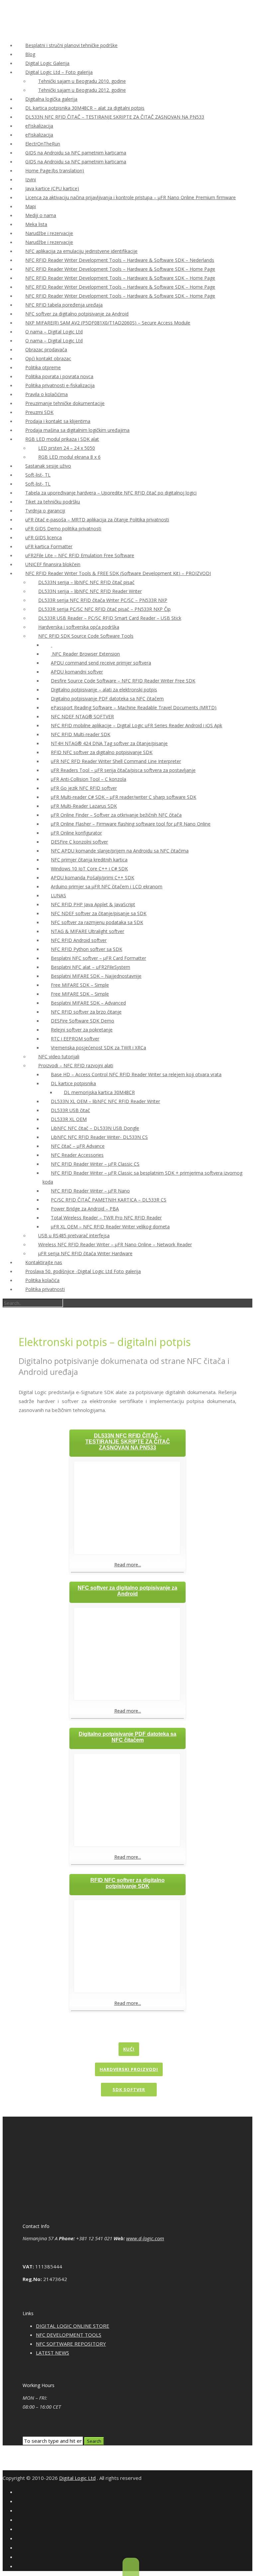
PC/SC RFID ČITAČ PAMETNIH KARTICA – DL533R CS (109, 1200)
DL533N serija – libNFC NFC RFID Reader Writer (90, 591)
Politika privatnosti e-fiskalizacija (60, 385)
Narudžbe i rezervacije (49, 233)
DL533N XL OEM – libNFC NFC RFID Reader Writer (105, 1101)
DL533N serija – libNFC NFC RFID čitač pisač (86, 582)
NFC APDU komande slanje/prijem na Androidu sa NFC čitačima (120, 851)
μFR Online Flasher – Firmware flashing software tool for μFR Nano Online (131, 824)
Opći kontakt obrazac (48, 358)
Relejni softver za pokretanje (82, 1030)
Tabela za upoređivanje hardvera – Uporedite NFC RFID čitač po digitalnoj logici (111, 493)
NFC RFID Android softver (79, 940)
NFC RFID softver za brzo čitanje (86, 1012)
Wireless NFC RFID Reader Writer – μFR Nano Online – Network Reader (115, 1244)
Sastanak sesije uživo (48, 466)
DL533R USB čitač (70, 1110)
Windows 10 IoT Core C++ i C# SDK (89, 869)
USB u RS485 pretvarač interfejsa (74, 1235)
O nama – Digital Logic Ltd (54, 332)
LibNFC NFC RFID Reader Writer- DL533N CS (99, 1137)
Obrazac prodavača (46, 350)
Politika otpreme (43, 367)
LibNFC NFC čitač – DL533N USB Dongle (95, 1128)
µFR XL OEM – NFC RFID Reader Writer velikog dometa (110, 1227)
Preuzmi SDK (39, 412)
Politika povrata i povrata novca (59, 376)
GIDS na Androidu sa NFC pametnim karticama (76, 153)
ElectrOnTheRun (43, 144)
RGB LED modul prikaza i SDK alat (62, 439)
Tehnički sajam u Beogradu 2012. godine (82, 90)
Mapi (31, 206)
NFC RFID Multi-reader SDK (81, 734)
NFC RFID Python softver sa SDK (86, 949)
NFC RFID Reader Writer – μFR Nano (90, 1191)
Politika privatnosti (45, 1289)
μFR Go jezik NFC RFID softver (84, 788)
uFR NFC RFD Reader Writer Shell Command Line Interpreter (116, 761)
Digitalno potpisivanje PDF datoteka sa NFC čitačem (107, 699)
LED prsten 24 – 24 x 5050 (67, 448)
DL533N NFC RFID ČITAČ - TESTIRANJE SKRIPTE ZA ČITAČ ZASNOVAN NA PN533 (128, 1442)
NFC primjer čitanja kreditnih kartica (89, 860)
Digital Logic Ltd (77, 2478)
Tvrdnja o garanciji (45, 511)
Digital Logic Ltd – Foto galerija (59, 72)
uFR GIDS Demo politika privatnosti (63, 528)
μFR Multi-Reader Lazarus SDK (84, 806)
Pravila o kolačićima (46, 394)
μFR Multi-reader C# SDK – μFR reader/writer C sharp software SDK (124, 797)
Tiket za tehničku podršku (53, 502)
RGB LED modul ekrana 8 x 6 (69, 457)
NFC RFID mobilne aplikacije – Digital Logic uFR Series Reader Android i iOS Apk (136, 725)
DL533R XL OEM (69, 1119)
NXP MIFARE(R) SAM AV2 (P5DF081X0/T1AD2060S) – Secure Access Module (108, 323)
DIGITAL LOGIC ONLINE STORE (73, 2326)
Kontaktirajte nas (44, 1262)
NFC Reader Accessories (77, 1155)
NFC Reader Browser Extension (85, 654)
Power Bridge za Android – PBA (85, 1209)
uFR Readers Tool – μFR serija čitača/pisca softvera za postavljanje (123, 770)
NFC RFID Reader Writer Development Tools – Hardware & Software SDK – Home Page (120, 269)
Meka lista (36, 224)
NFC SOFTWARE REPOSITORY (71, 2344)
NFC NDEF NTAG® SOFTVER (82, 716)
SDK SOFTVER (129, 2089)
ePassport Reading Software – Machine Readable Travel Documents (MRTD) (134, 707)
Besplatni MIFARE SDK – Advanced (88, 1003)
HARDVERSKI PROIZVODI (129, 2069)
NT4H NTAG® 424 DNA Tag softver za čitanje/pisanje (109, 743)
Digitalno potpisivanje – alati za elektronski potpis (104, 690)
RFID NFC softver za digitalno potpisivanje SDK (102, 752)
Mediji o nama (41, 215)
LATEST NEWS (52, 2353)
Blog (30, 54)
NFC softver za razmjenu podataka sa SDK (97, 922)
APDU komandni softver (77, 672)
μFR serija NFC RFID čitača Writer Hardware (85, 1253)
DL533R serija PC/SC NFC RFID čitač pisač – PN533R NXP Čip (104, 609)
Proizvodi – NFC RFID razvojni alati (76, 1065)
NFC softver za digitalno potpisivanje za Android (77, 314)
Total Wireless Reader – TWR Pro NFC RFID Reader (106, 1218)
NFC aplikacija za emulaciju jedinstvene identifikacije (81, 251)
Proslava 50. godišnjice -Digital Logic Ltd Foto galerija (83, 1271)
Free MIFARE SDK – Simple (80, 985)
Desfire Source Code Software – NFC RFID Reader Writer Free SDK (123, 681)
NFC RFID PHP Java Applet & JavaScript (93, 904)
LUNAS (58, 895)
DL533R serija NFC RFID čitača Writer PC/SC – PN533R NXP (103, 600)
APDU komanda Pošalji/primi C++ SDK (92, 878)
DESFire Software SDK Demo (83, 1021)
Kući (129, 2049)
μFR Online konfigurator (76, 833)
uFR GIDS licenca (43, 537)
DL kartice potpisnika (73, 1083)
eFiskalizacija (39, 126)
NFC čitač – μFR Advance (78, 1146)
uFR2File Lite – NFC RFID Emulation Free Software (80, 555)
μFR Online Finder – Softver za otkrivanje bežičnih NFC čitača (116, 815)
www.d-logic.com (145, 2238)
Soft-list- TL (38, 475)
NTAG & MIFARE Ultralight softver (87, 931)
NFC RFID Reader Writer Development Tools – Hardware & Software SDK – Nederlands (120, 260)
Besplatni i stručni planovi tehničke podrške (71, 45)
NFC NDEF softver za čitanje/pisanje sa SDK (99, 913)
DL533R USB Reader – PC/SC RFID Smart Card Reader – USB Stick (110, 618)
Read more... (128, 1565)
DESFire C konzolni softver (79, 842)
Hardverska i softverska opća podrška (79, 627)
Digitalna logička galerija (51, 99)
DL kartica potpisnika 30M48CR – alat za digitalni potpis (85, 108)
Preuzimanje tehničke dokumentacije (65, 403)
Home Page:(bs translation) (55, 171)
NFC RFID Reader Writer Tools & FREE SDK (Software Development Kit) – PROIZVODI (118, 573)
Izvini (31, 179)
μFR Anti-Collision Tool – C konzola (88, 779)
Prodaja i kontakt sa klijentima (58, 421)
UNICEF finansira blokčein (53, 564)
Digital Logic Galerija (47, 63)
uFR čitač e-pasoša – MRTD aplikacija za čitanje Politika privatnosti (97, 520)
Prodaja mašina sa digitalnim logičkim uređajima (77, 430)
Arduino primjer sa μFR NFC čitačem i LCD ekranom (107, 886)
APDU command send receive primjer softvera (101, 663)
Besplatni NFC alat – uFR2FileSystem (90, 967)
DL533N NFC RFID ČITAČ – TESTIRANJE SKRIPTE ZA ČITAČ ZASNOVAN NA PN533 (115, 117)
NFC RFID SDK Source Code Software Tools (86, 636)
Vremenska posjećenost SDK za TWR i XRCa (98, 1048)
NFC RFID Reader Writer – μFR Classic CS (95, 1164)
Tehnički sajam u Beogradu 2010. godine (82, 81)
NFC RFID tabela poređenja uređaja (64, 305)
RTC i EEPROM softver (75, 1039)
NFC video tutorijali (59, 1056)
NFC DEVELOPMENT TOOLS (69, 2335)
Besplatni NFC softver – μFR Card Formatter (98, 958)
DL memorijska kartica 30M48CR (99, 1092)
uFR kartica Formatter (49, 546)
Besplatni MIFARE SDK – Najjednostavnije (96, 976)
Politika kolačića (42, 1280)
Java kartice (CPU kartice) (52, 188)
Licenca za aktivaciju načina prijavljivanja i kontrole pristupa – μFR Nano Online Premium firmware (130, 197)
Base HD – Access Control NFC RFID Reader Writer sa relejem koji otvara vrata (136, 1074)
